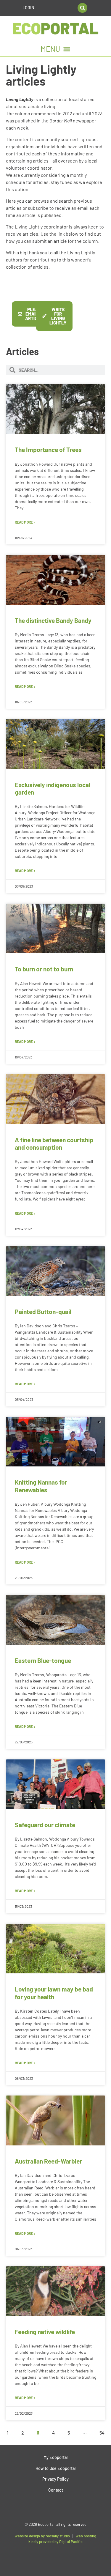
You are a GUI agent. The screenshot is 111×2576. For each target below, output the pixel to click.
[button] (82, 8)
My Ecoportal (55, 2457)
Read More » (25, 522)
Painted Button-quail (43, 1311)
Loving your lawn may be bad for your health (54, 1993)
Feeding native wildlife (45, 2332)
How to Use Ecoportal (55, 2468)
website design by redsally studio (42, 2536)
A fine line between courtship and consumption (54, 1143)
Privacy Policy (55, 2479)
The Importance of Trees (48, 449)
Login (28, 8)
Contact (56, 2490)
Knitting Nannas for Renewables (41, 1486)
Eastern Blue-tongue (43, 1660)
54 (102, 2433)
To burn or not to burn (44, 969)
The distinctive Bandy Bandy (53, 620)
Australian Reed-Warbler (48, 2161)
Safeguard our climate (45, 1825)
